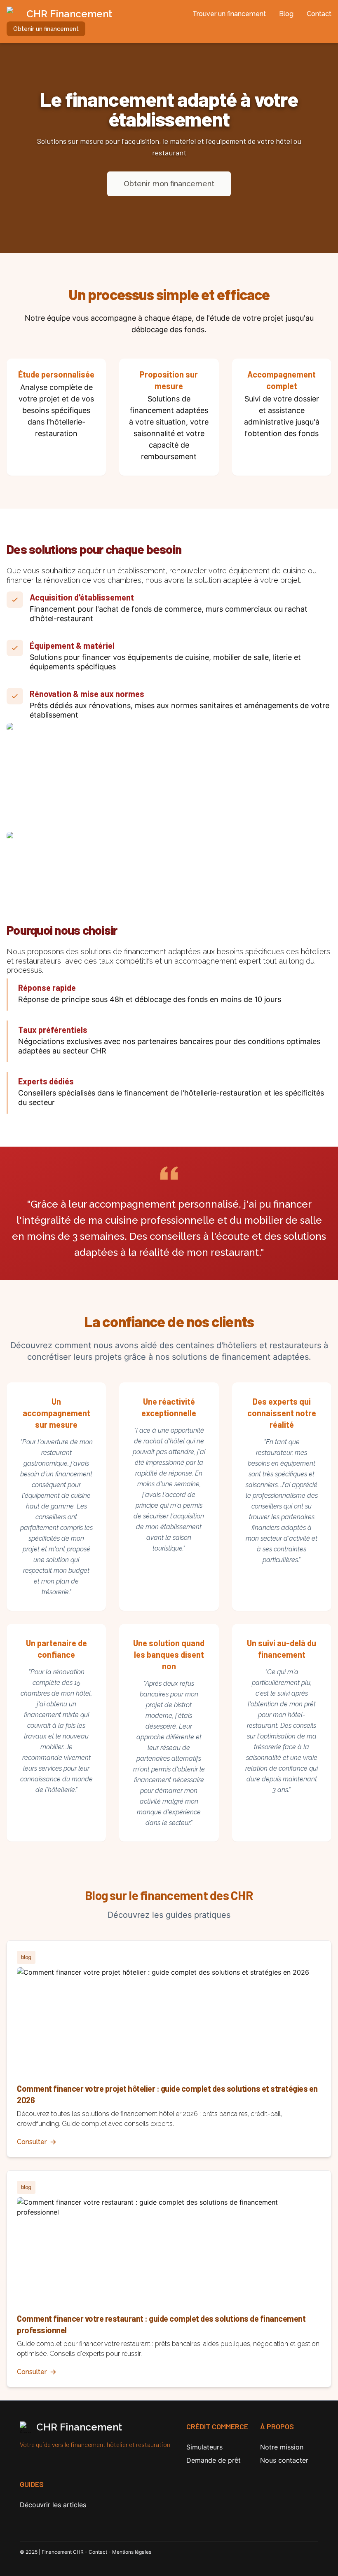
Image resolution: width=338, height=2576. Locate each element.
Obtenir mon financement (169, 184)
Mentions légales (132, 2552)
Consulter (32, 2142)
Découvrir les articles (53, 2505)
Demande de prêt (214, 2460)
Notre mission (282, 2447)
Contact (319, 14)
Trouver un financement (229, 14)
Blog (286, 14)
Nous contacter (284, 2460)
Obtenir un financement (46, 29)
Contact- (100, 2552)
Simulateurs (204, 2447)
